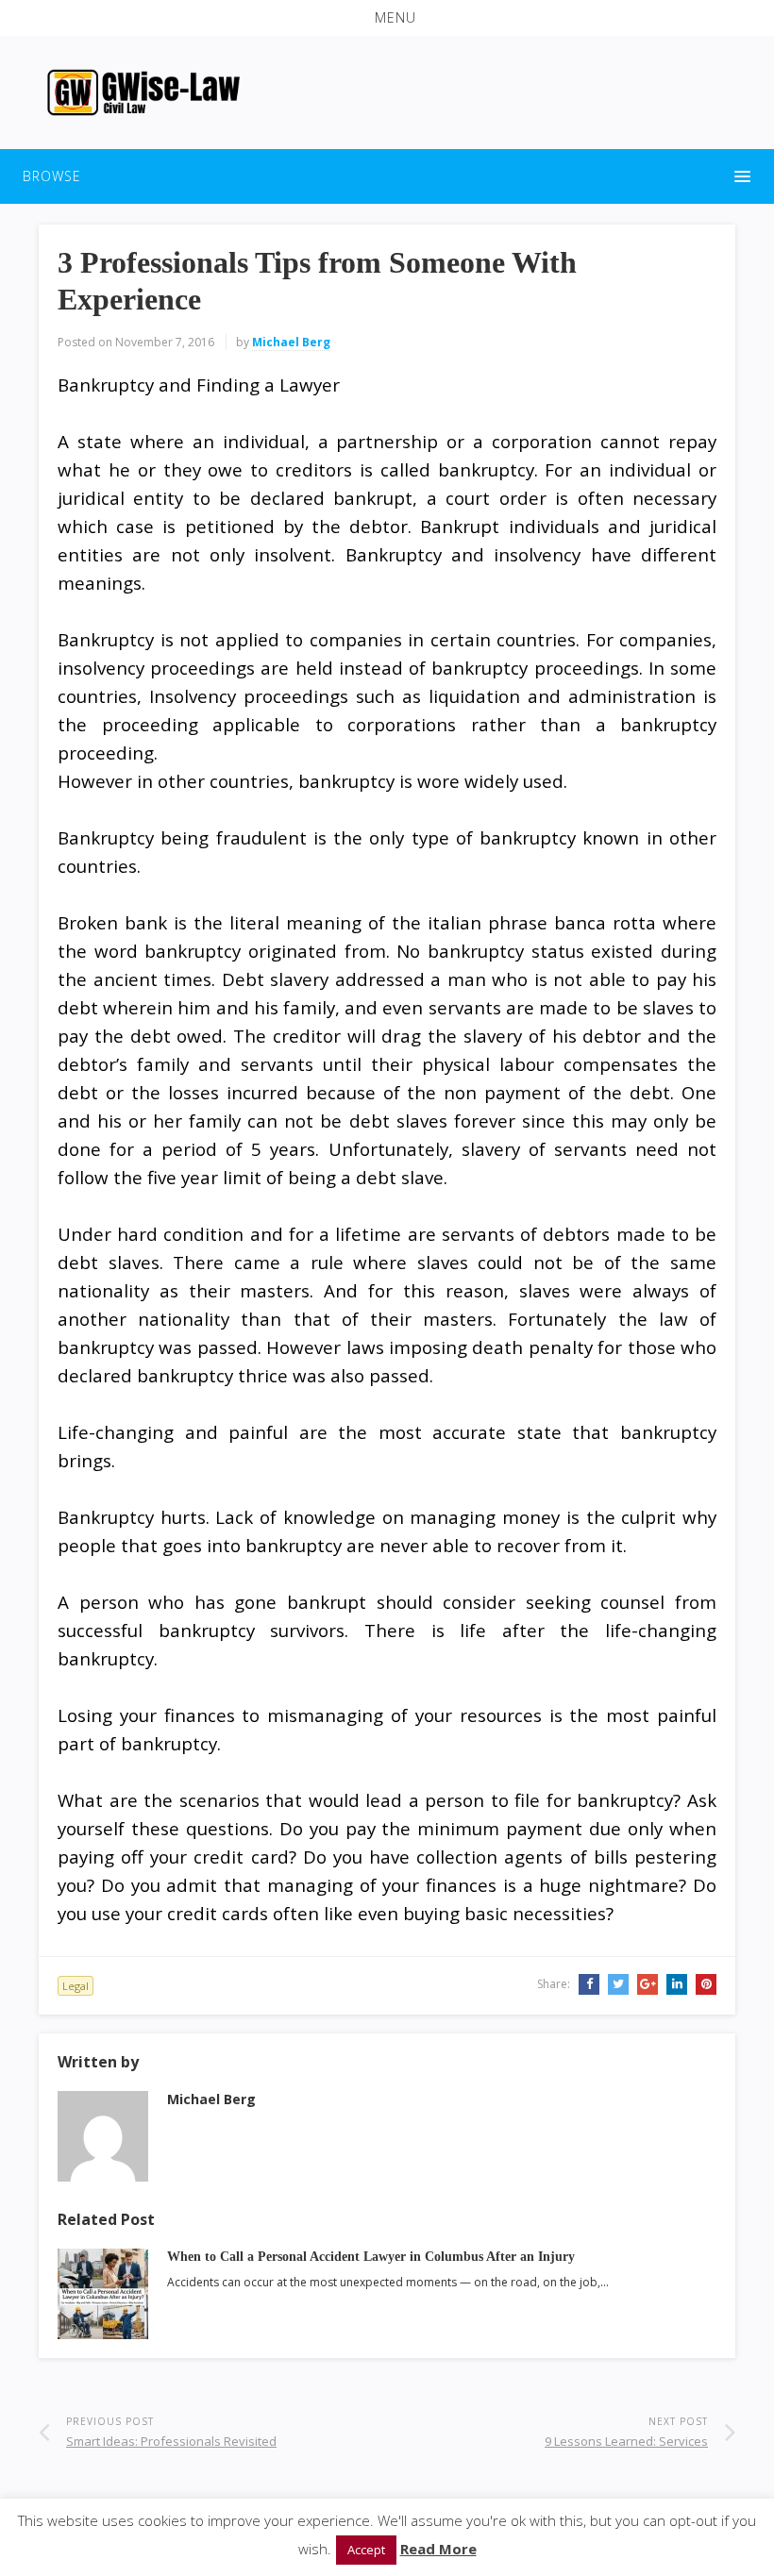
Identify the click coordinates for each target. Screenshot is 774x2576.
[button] (387, 18)
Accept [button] (366, 2550)
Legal (76, 1986)
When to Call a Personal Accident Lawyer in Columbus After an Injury (371, 2257)
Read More (438, 2549)
